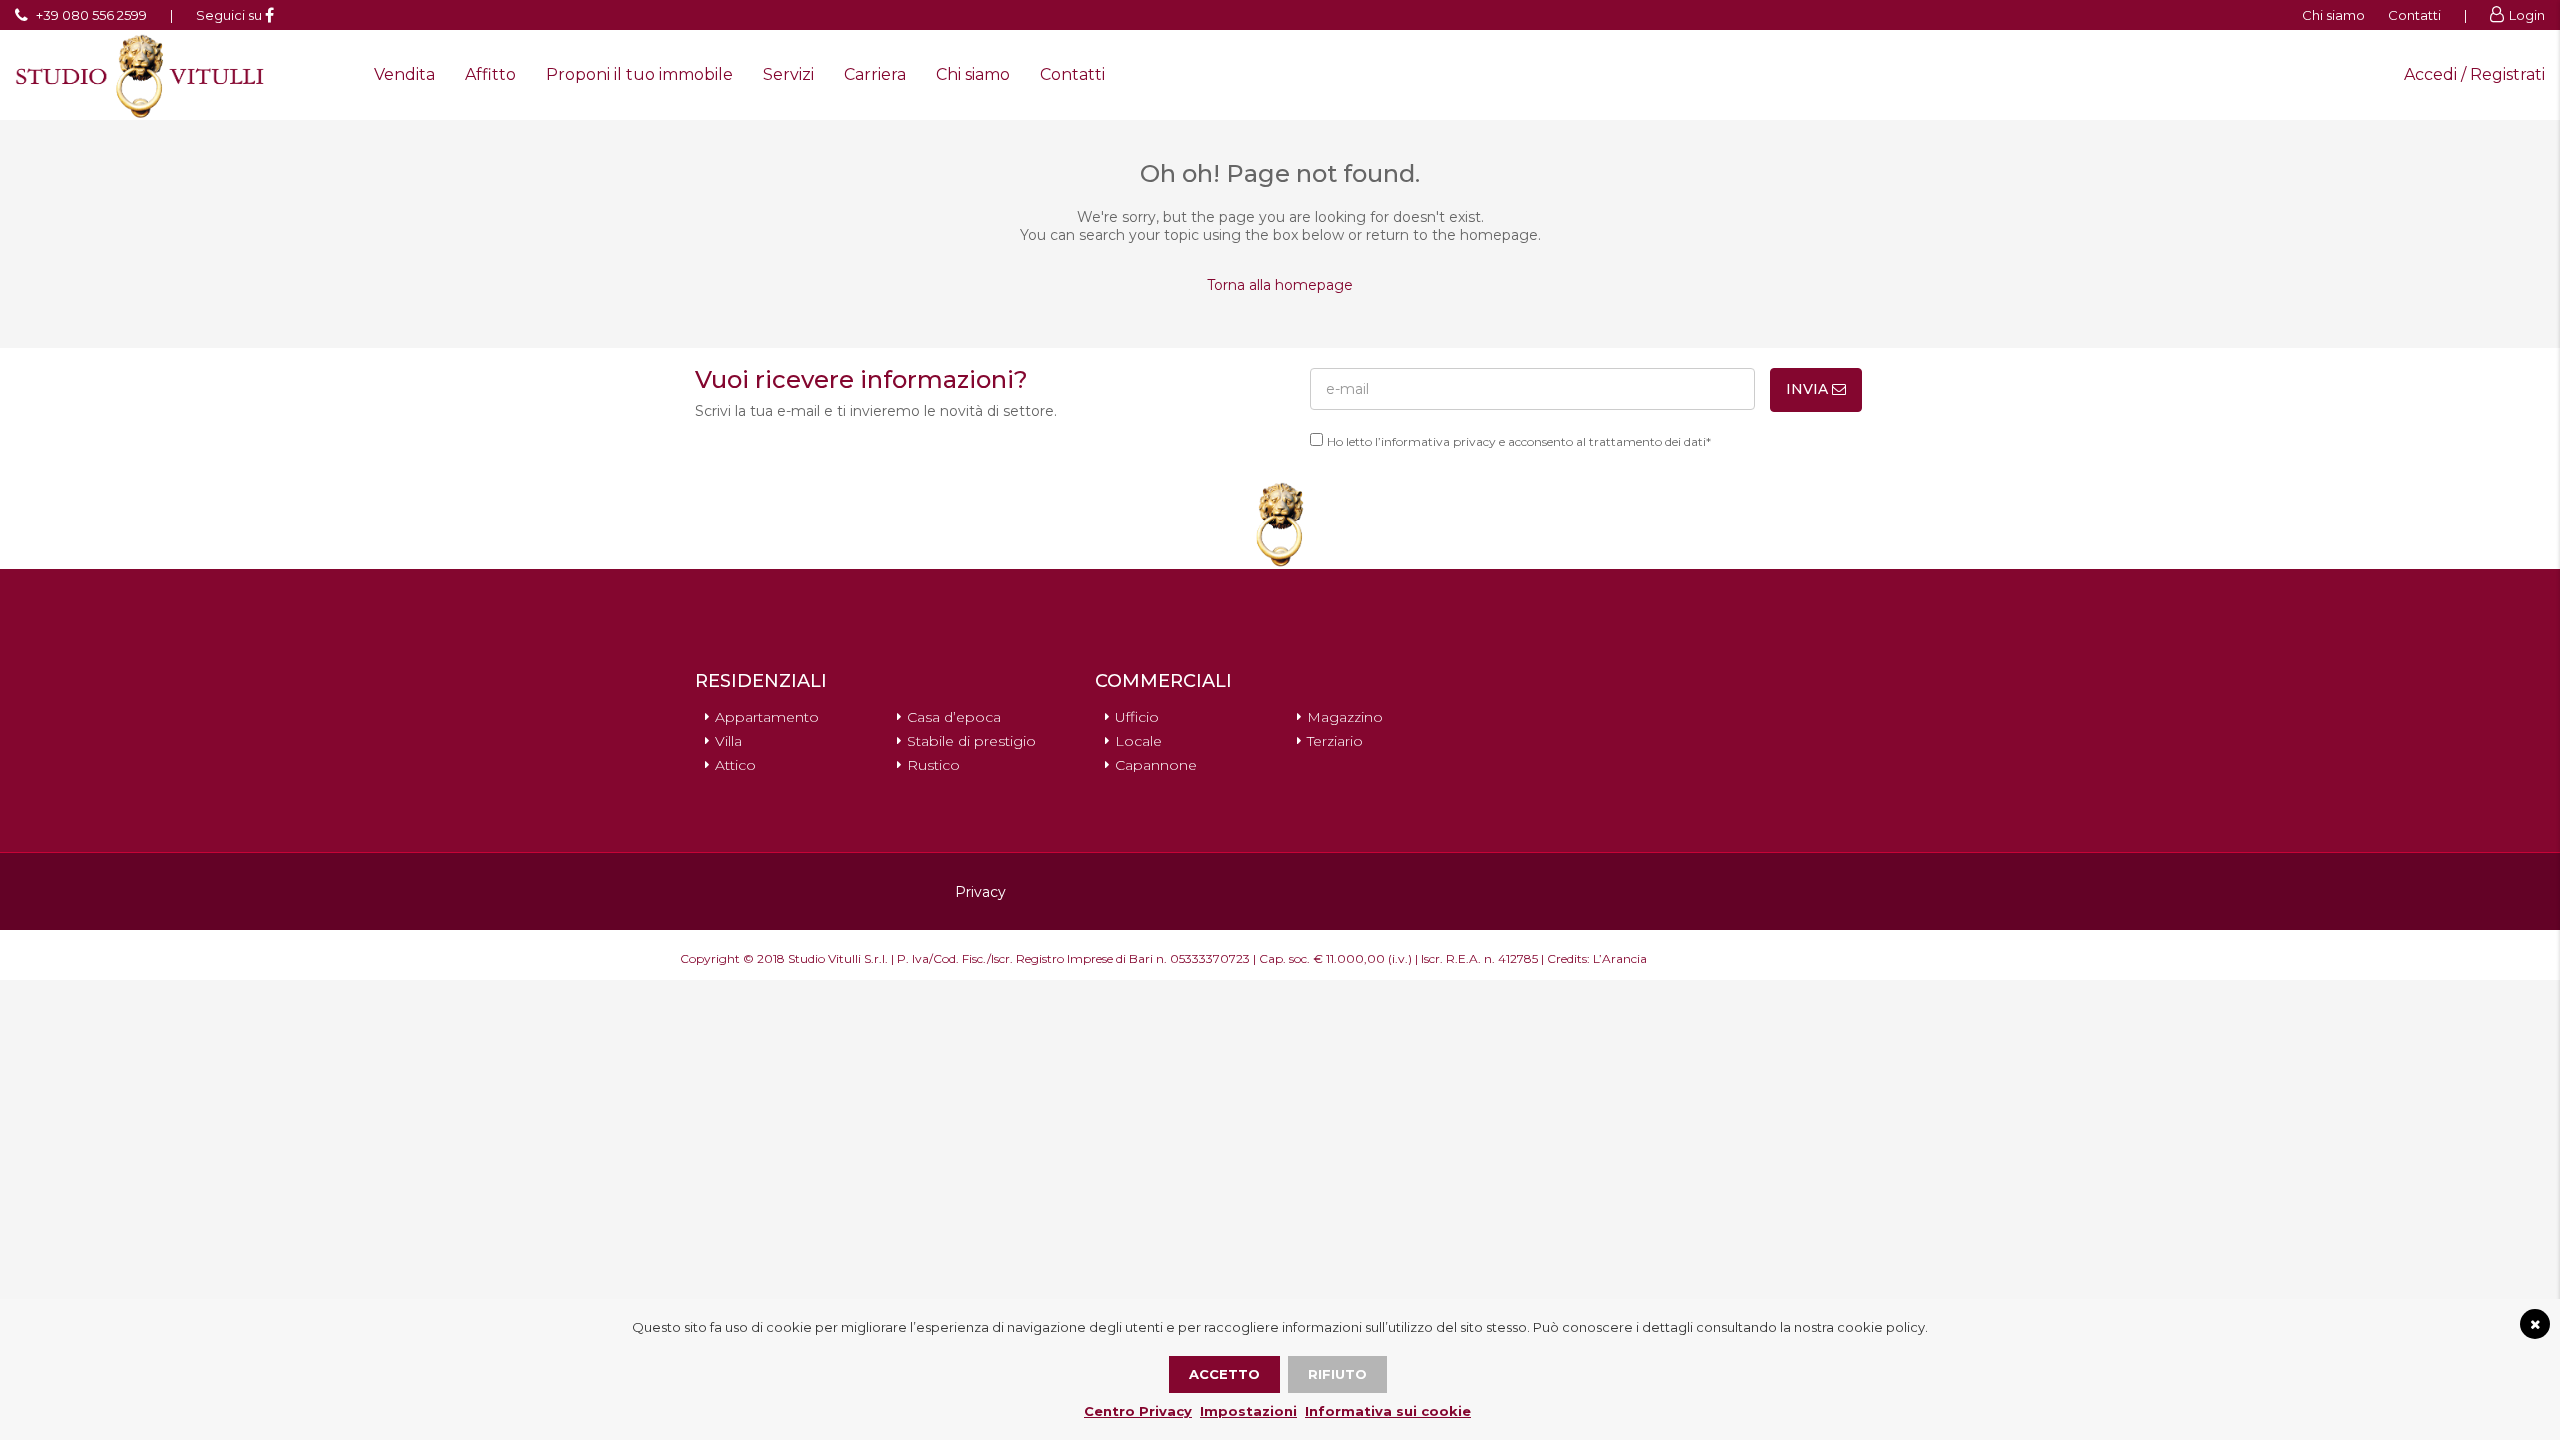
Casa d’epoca (954, 717)
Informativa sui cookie (1388, 1411)
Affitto (490, 74)
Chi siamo (2333, 15)
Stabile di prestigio (971, 741)
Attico (735, 765)
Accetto (1224, 1374)
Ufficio (1137, 717)
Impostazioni (1248, 1411)
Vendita (404, 74)
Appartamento (767, 717)
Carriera (875, 74)
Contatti (2414, 15)
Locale (1138, 741)
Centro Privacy (1138, 1411)
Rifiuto (1337, 1374)
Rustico (933, 765)
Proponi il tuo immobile (639, 74)
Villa (728, 741)
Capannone (1156, 765)
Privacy (980, 892)
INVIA (1809, 389)
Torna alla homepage (1280, 285)
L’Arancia (1620, 958)
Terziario (1335, 741)
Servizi (788, 74)
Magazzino (1345, 717)
